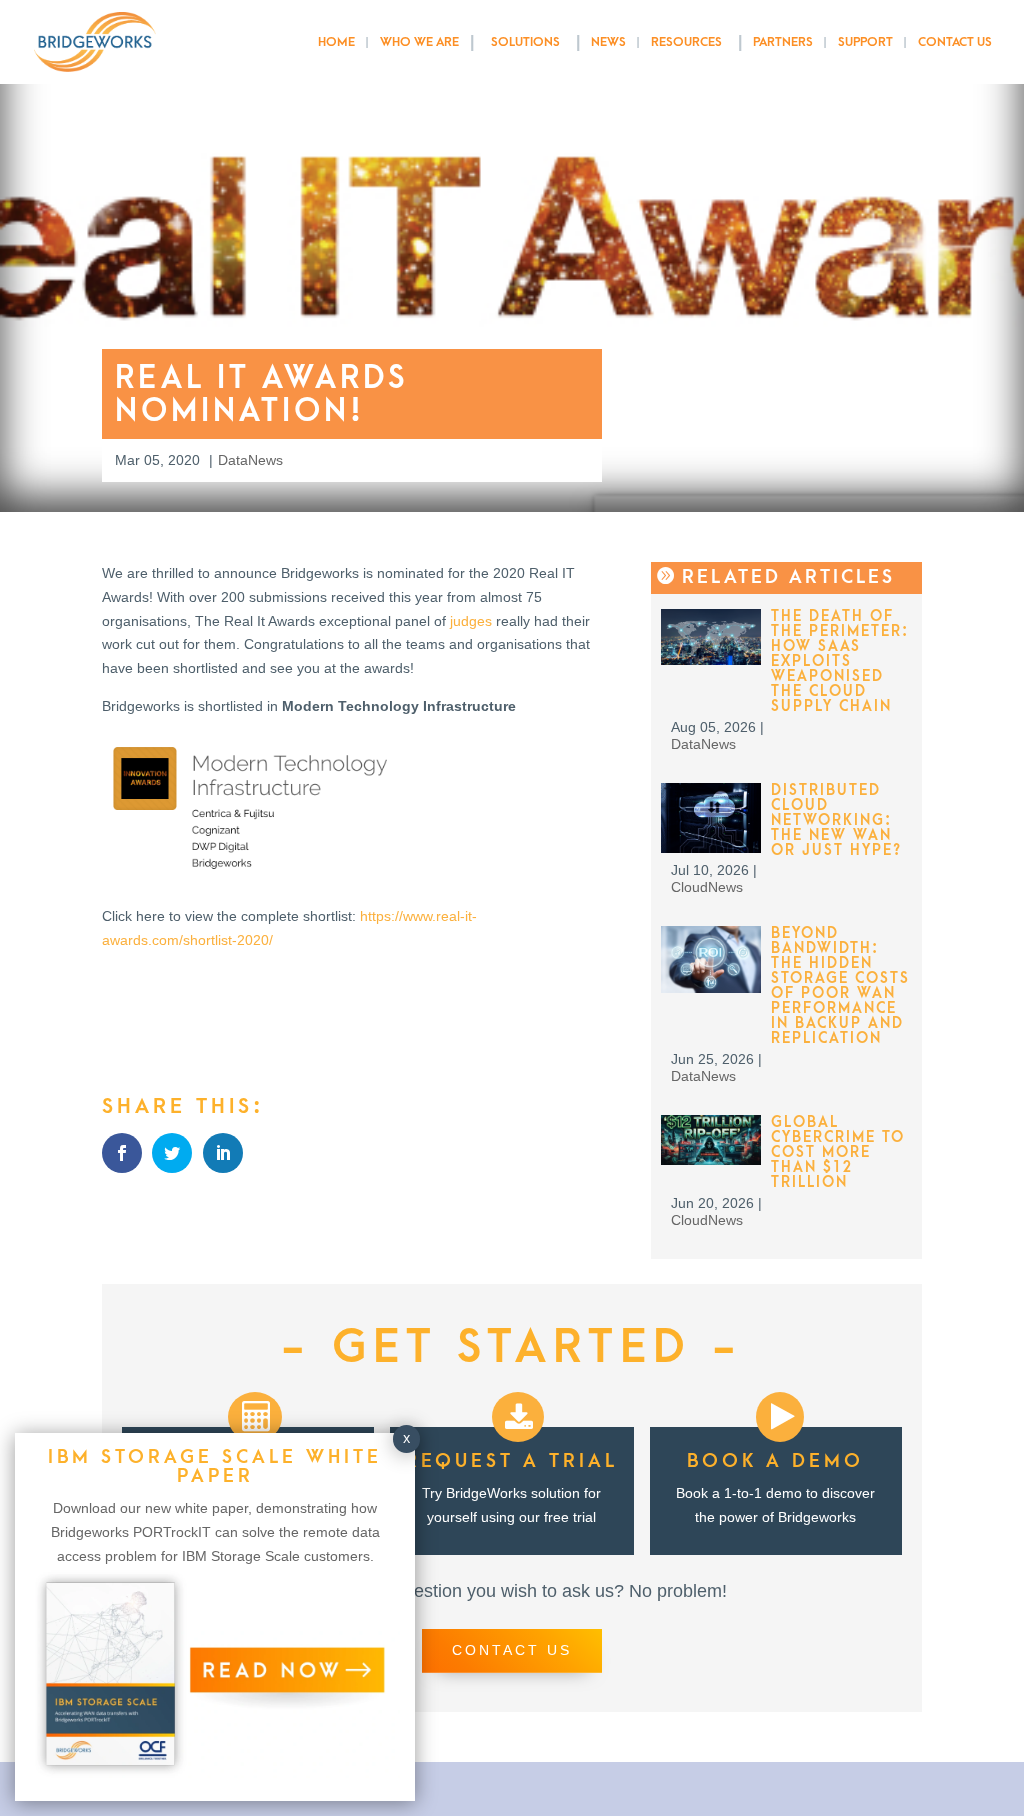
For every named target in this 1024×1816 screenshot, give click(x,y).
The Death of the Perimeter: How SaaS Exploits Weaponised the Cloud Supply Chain (840, 661)
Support (865, 42)
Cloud (689, 887)
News (608, 42)
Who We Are (419, 42)
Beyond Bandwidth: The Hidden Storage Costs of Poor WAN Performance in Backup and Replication (840, 986)
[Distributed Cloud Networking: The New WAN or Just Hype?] (711, 848)
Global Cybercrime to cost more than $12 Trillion (838, 1152)
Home (336, 42)
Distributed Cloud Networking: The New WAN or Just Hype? (836, 820)
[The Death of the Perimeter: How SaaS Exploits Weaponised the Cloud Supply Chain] (711, 660)
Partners (783, 42)
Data (233, 460)
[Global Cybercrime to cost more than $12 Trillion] (711, 1160)
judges (471, 621)
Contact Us (955, 42)
